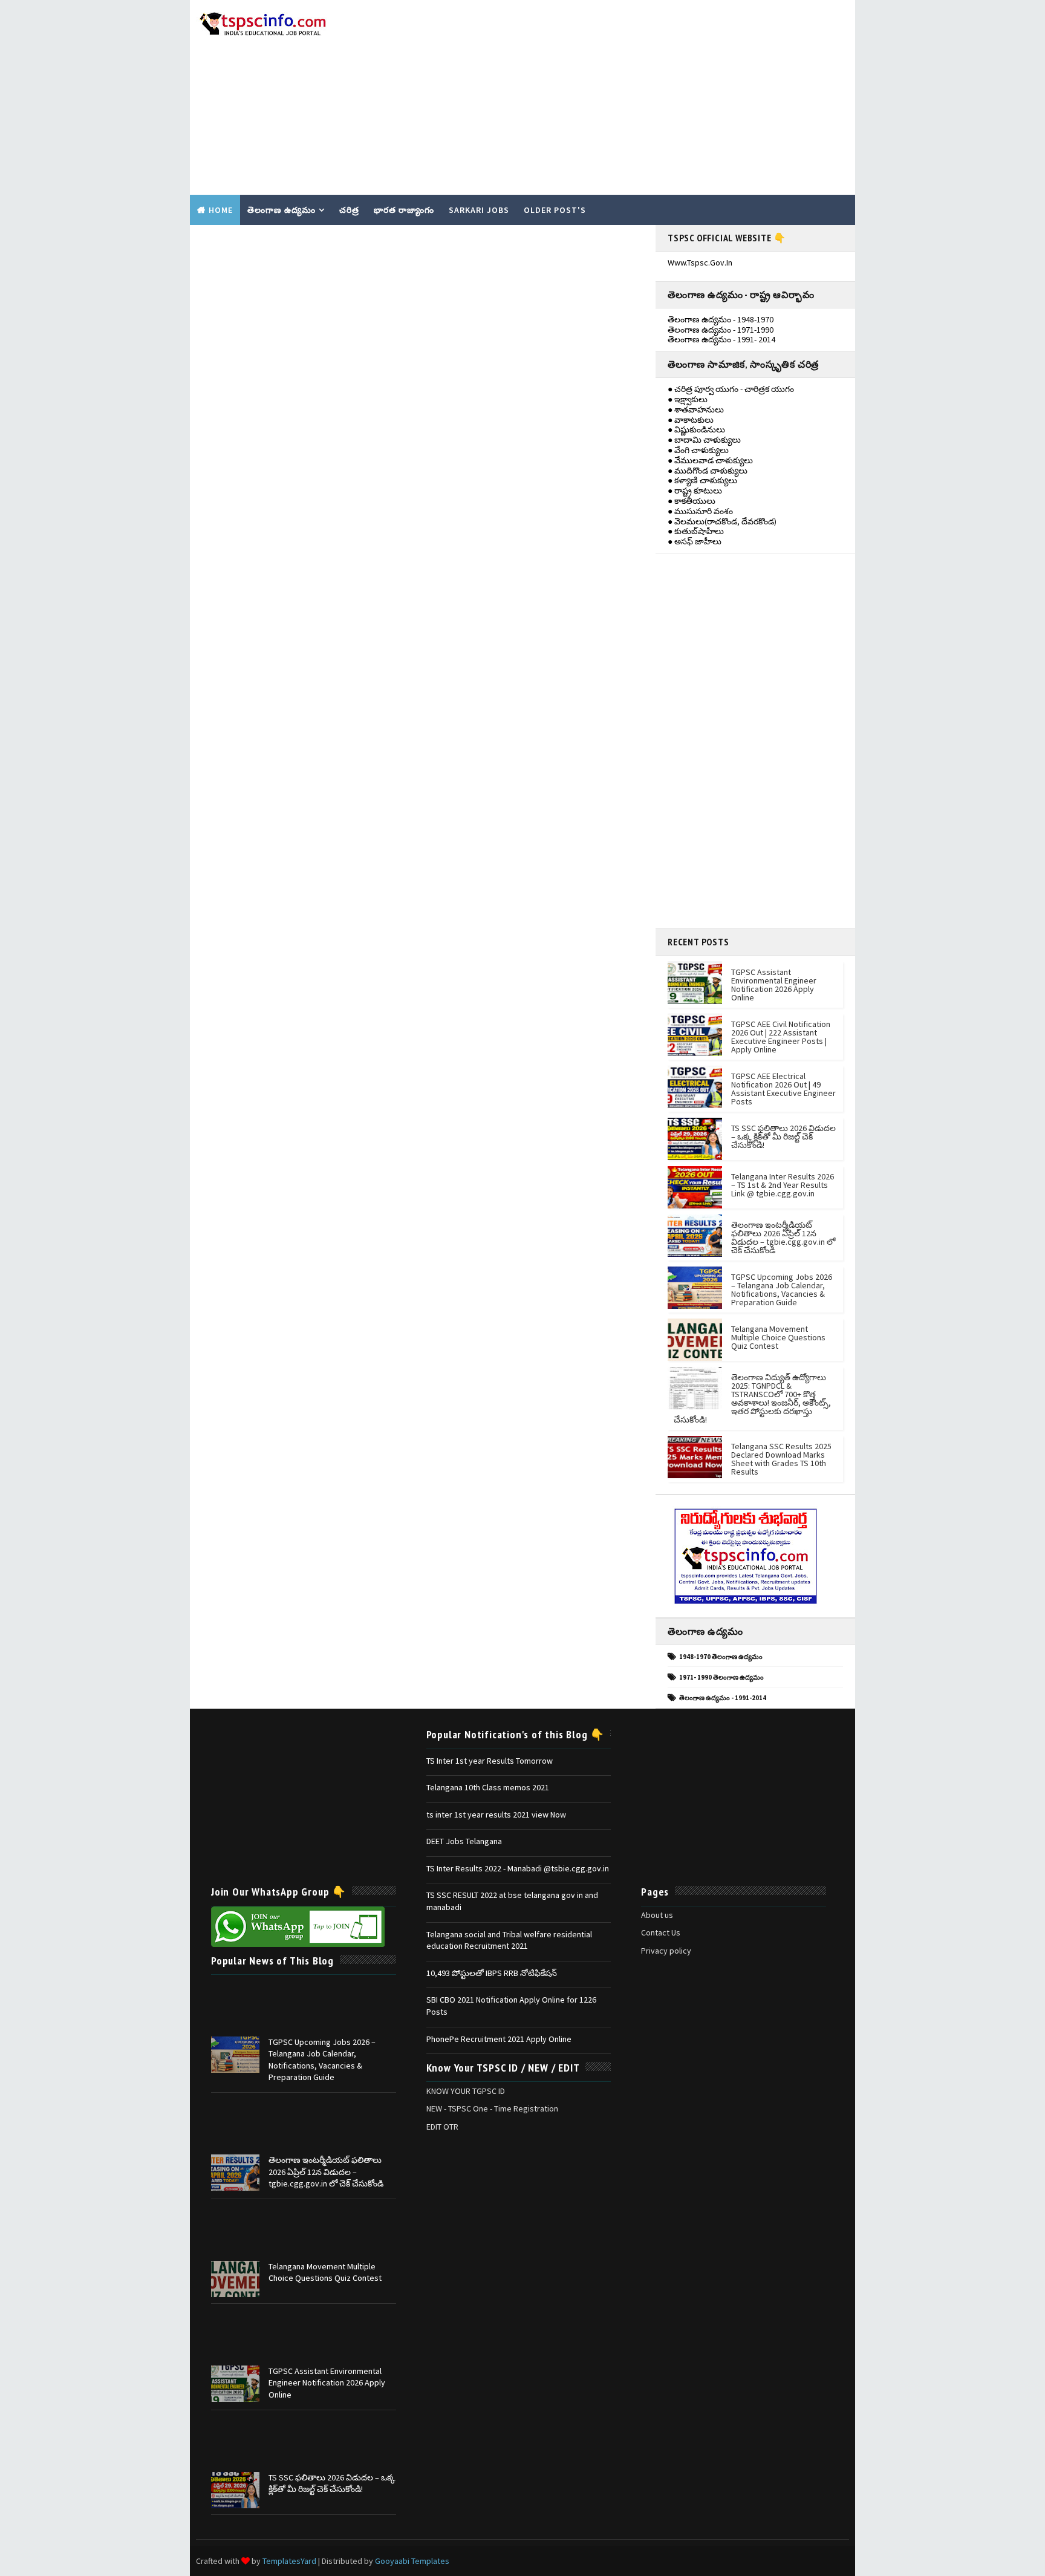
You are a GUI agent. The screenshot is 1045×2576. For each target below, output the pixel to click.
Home (221, 210)
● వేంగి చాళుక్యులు (698, 450)
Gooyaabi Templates (412, 2561)
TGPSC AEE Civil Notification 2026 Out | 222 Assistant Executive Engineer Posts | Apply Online (781, 1037)
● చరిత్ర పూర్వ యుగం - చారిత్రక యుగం (731, 389)
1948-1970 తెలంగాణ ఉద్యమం (721, 1657)
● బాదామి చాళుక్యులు (704, 440)
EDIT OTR (442, 2127)
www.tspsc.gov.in (700, 262)
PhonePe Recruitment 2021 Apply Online (499, 2039)
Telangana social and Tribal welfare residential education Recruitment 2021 (509, 1940)
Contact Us (661, 1932)
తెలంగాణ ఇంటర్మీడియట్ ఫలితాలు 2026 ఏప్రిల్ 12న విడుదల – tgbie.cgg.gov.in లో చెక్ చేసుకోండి (783, 1237)
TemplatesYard (289, 2561)
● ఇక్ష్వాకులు (688, 399)
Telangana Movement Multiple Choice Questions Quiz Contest (778, 1337)
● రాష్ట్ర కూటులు (695, 491)
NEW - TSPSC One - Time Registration (492, 2108)
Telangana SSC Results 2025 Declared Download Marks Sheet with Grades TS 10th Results (781, 1459)
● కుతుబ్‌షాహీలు (696, 531)
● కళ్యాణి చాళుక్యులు (702, 480)
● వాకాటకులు (691, 420)
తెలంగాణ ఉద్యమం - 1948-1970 (721, 319)
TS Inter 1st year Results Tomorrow (490, 1761)
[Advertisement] (628, 98)
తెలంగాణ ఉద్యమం (282, 210)
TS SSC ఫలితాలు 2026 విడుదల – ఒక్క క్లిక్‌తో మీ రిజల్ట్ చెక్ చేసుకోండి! (783, 1136)
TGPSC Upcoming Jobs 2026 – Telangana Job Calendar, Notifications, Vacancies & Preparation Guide (782, 1290)
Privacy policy (666, 1951)
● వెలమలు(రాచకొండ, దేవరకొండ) (722, 521)
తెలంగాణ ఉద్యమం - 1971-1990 (721, 330)
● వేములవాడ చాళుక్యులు (710, 460)
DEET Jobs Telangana (464, 1841)
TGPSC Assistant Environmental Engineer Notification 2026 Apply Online (774, 985)
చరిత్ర (349, 210)
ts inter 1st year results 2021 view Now (496, 1815)
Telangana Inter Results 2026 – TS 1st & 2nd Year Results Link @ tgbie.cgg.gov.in (783, 1185)
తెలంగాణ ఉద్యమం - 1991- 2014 (721, 339)
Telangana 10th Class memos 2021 (488, 1787)
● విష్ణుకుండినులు (696, 429)
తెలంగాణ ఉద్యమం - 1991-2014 (723, 1698)
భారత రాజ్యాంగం (404, 210)
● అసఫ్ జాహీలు (695, 541)
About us (657, 1915)
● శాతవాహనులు (696, 409)
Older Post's (555, 210)
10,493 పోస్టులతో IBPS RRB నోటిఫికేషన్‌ (492, 1973)
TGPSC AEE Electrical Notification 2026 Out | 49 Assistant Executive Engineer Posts (783, 1089)
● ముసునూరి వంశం (700, 511)
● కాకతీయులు (692, 501)
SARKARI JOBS (479, 210)
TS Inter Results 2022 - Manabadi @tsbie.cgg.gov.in (518, 1868)
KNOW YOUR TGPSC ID (466, 2091)
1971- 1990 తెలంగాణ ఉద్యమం (721, 1677)
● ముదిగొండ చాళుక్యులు (708, 471)
